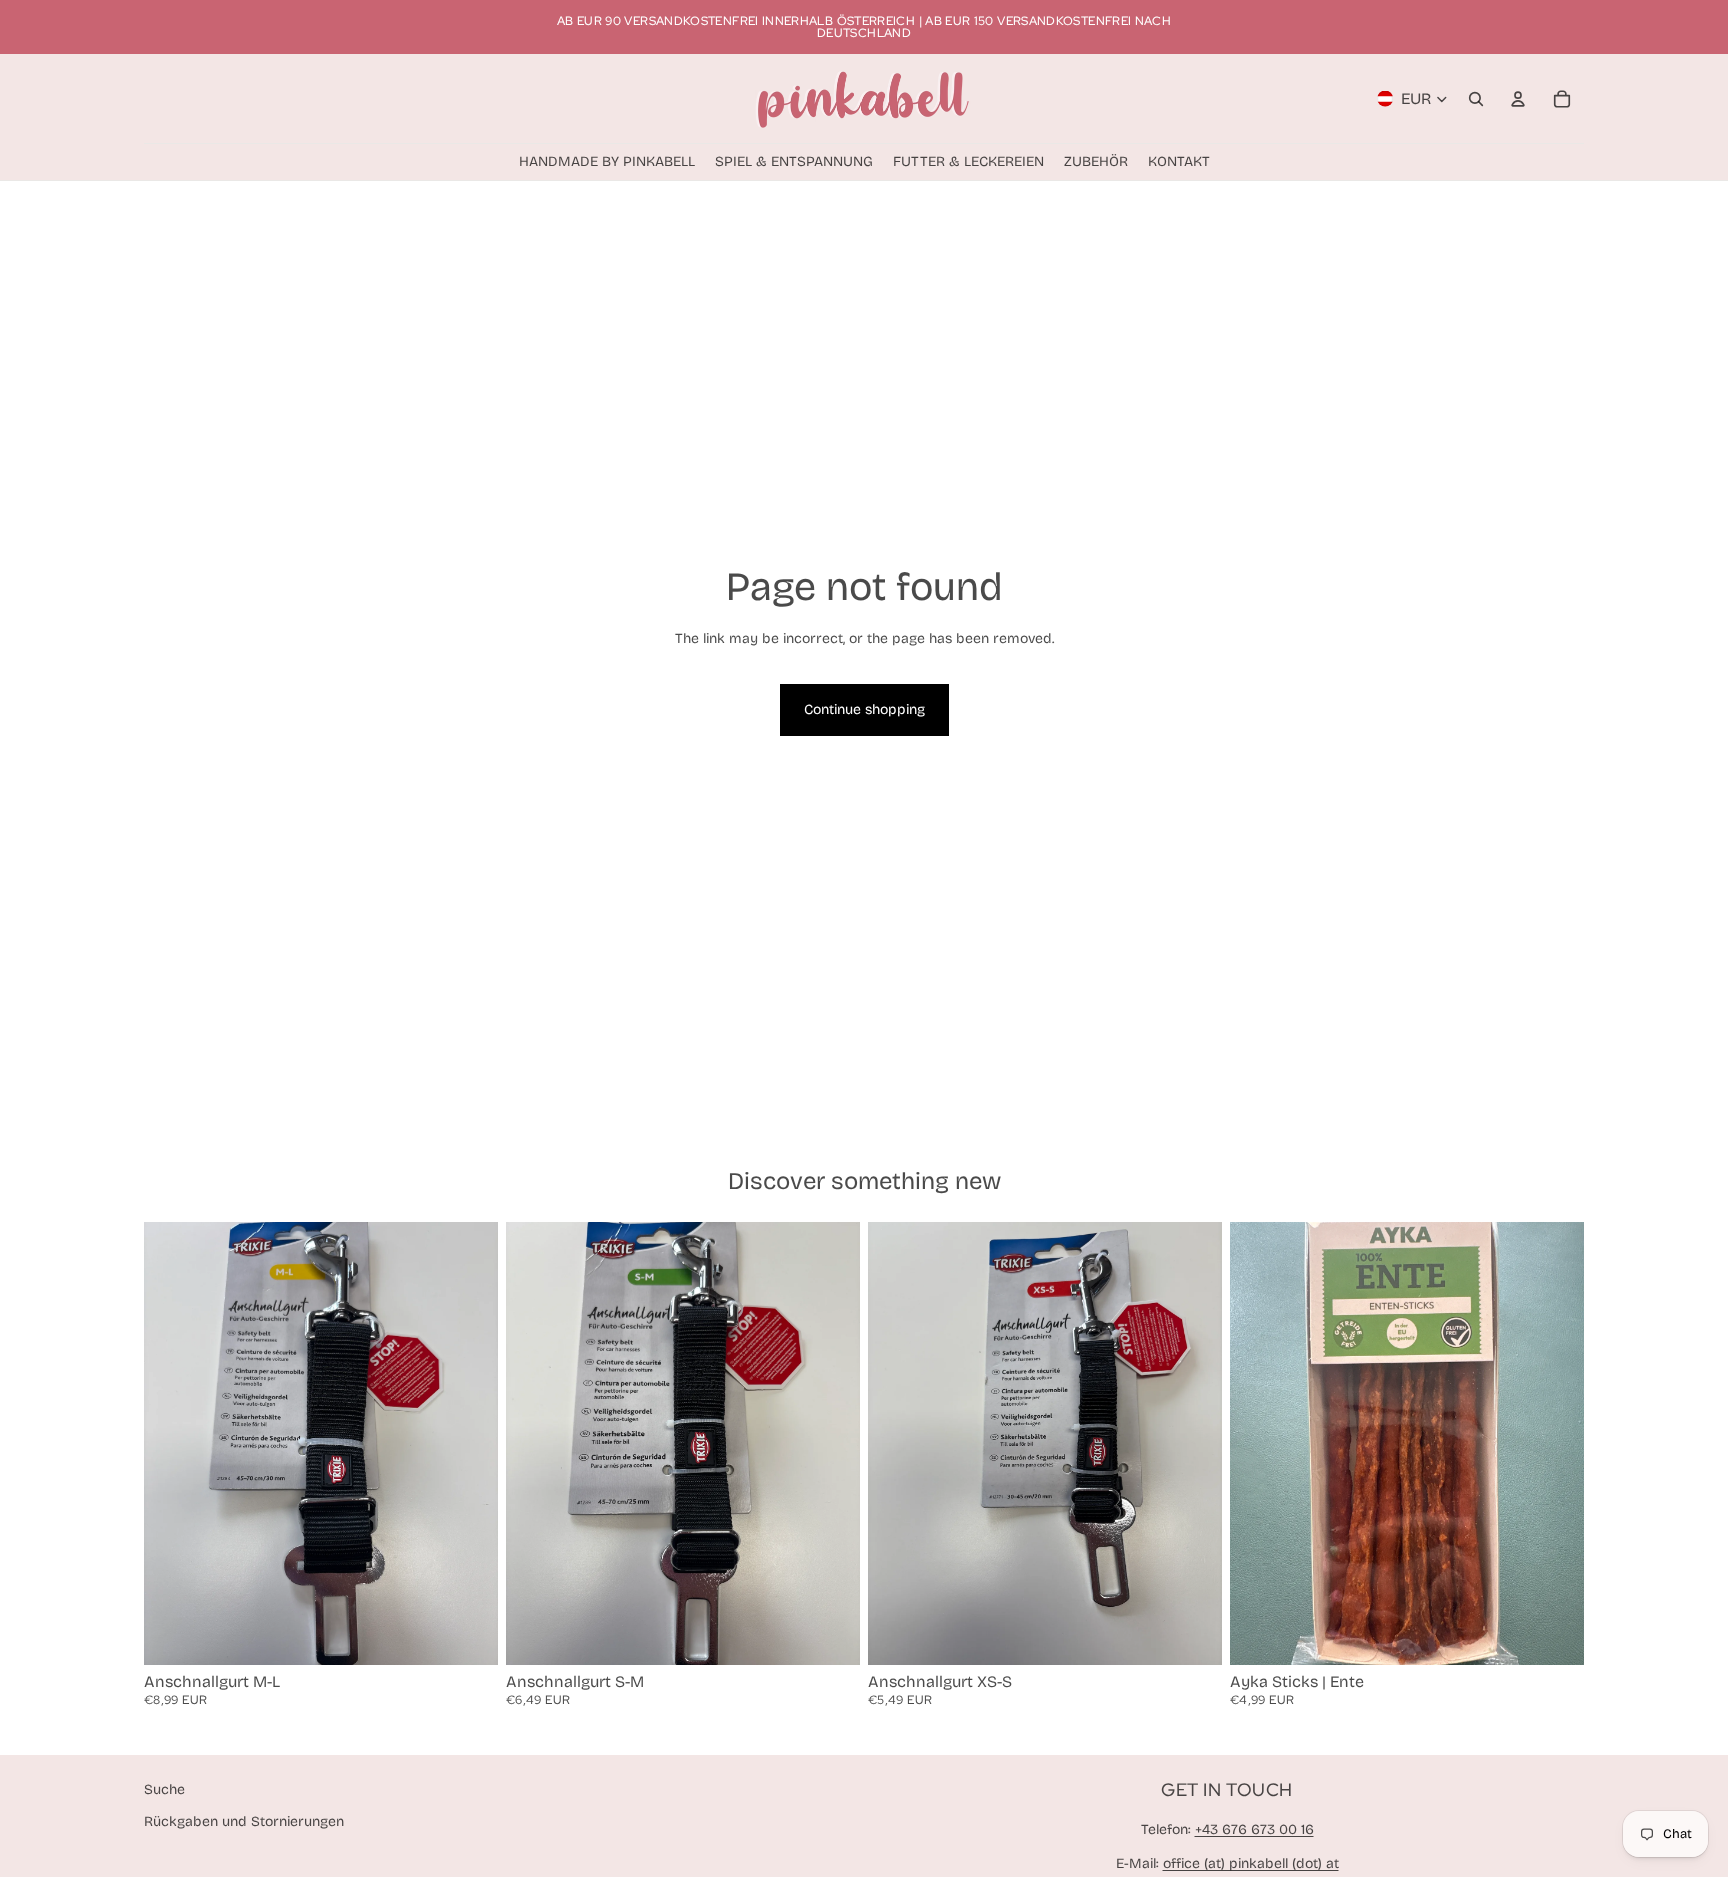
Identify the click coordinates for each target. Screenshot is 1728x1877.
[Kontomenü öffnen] (1518, 99)
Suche (164, 1789)
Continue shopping (864, 709)
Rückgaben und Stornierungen (244, 1821)
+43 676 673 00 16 (1254, 1829)
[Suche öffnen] (1476, 99)
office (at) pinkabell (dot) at (1251, 1863)
